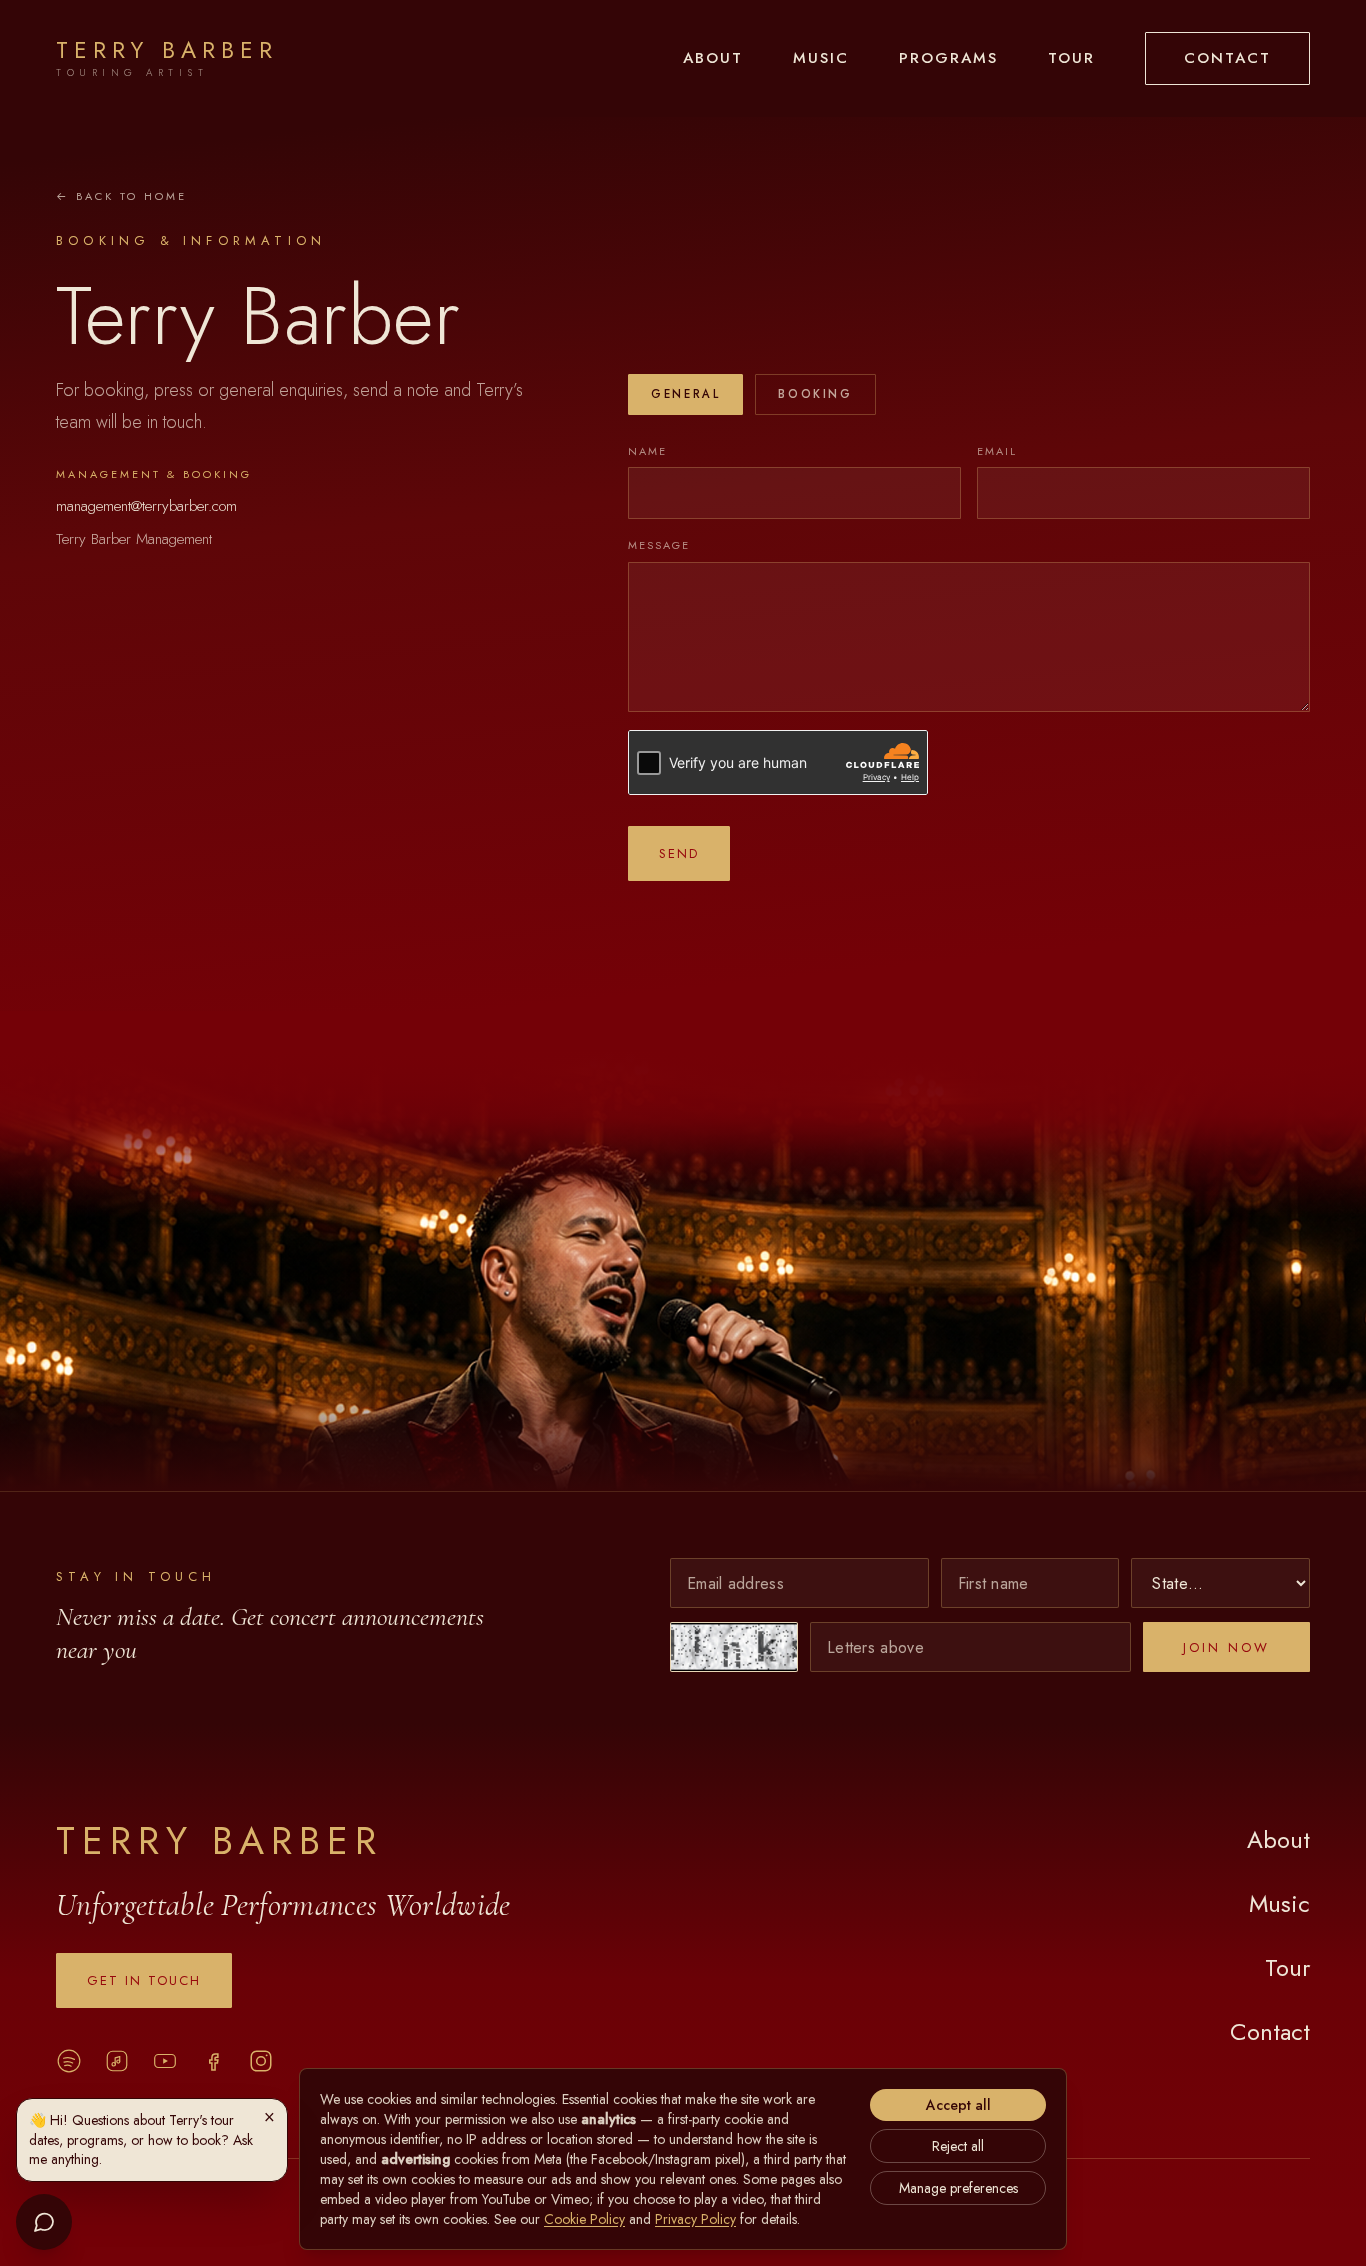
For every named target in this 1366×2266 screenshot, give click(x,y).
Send (679, 853)
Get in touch (144, 1980)
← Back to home (121, 196)
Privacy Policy (695, 2219)
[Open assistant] (44, 2222)
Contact (1227, 58)
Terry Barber (219, 1841)
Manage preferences (958, 2188)
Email (997, 451)
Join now (1226, 1647)
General (685, 394)
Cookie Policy (584, 2219)
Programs (948, 58)
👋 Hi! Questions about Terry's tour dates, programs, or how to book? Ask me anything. (141, 2140)
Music (821, 58)
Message (659, 545)
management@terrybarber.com (146, 506)
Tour (1071, 58)
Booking (815, 394)
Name (647, 451)
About (713, 58)
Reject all (958, 2146)
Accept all (958, 2105)
